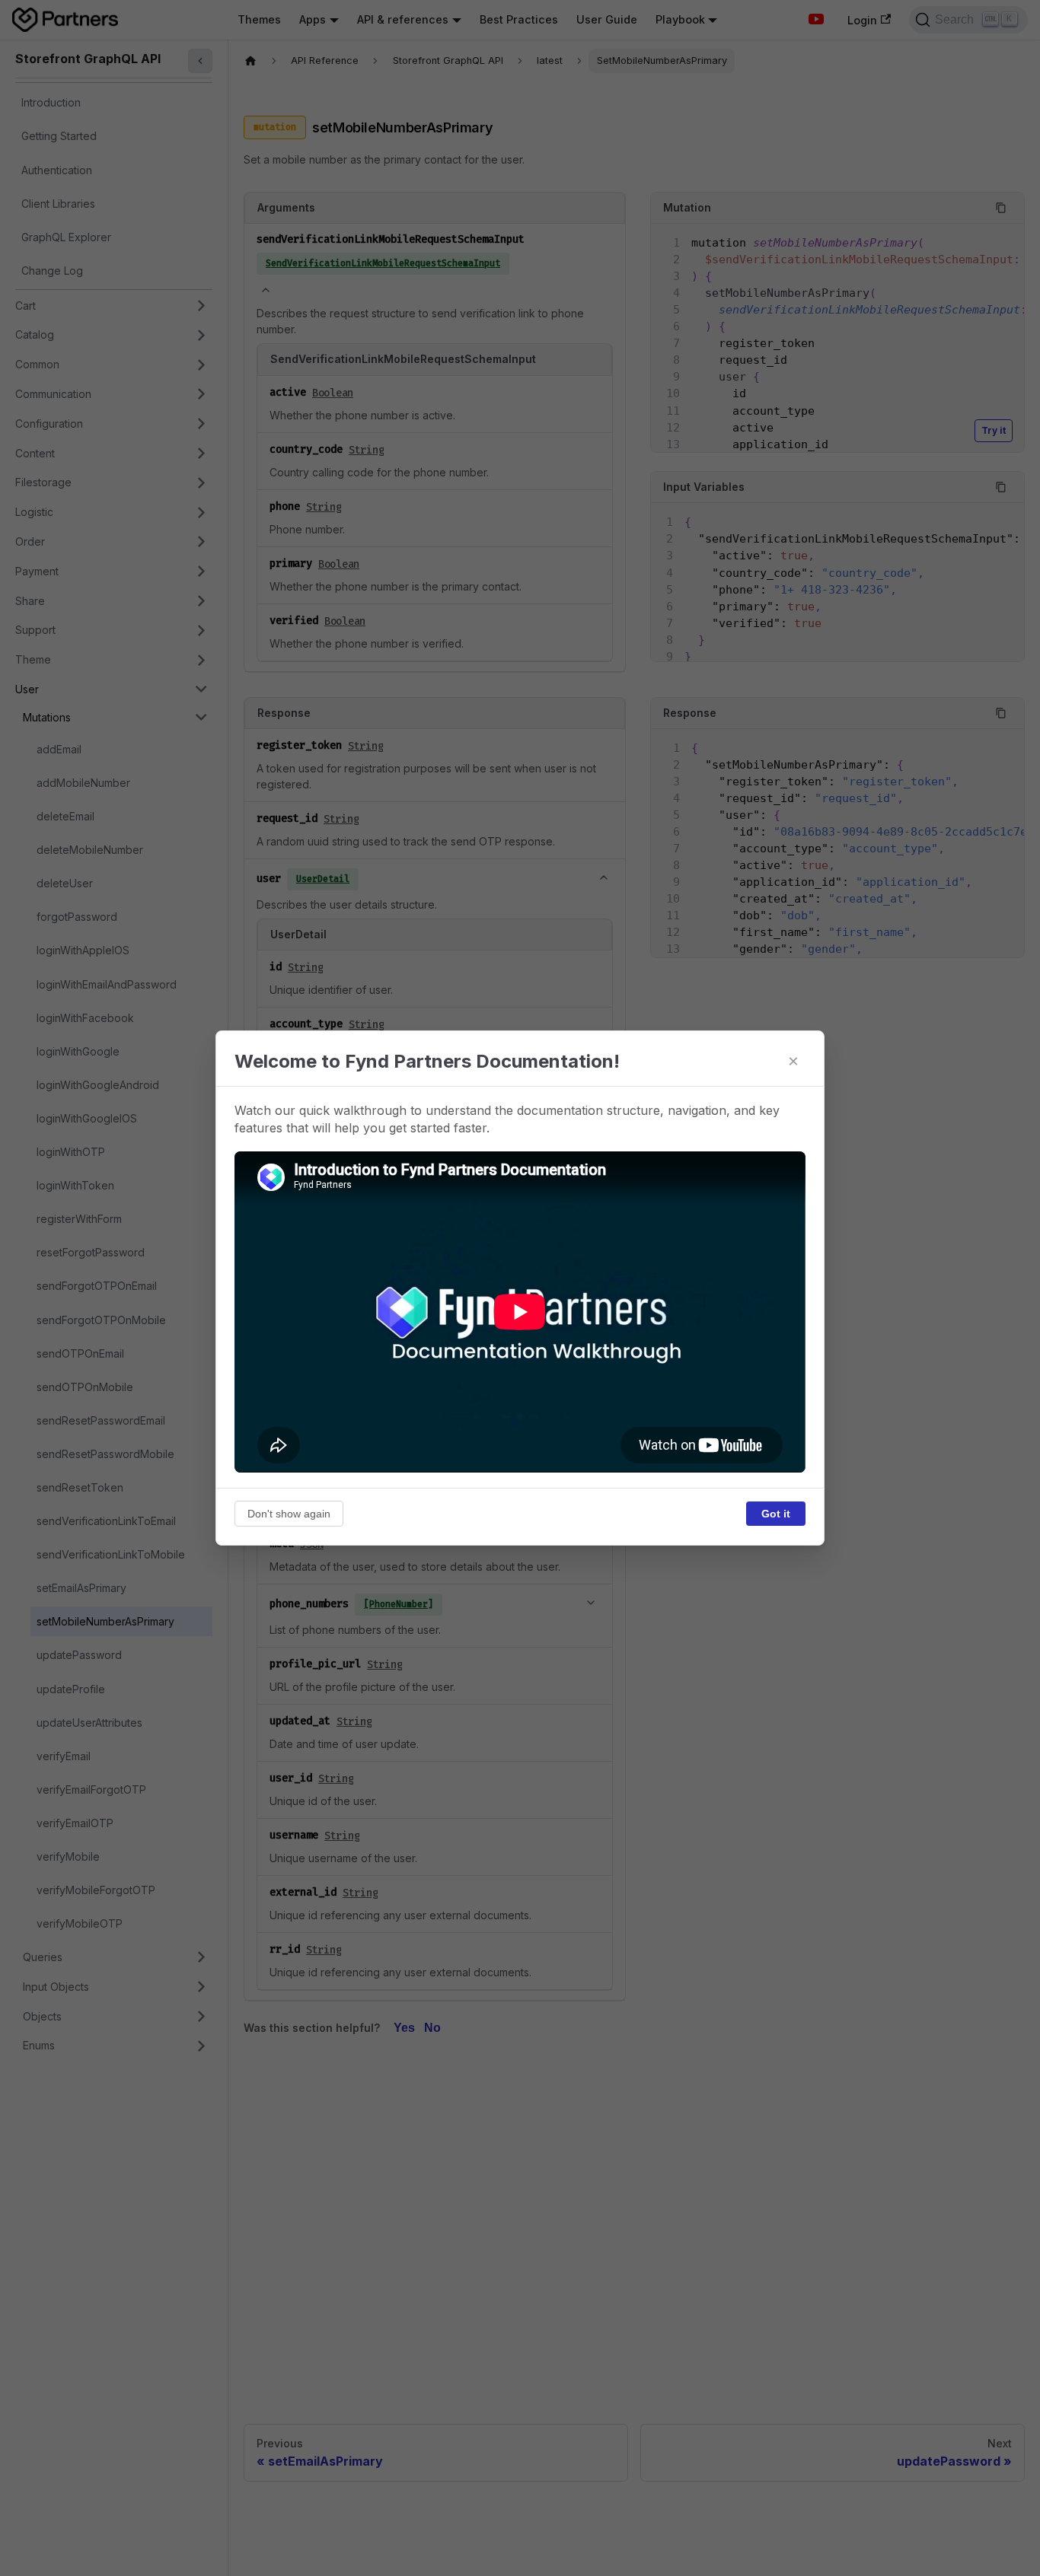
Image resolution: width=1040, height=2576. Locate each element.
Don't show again (289, 1514)
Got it (776, 1514)
